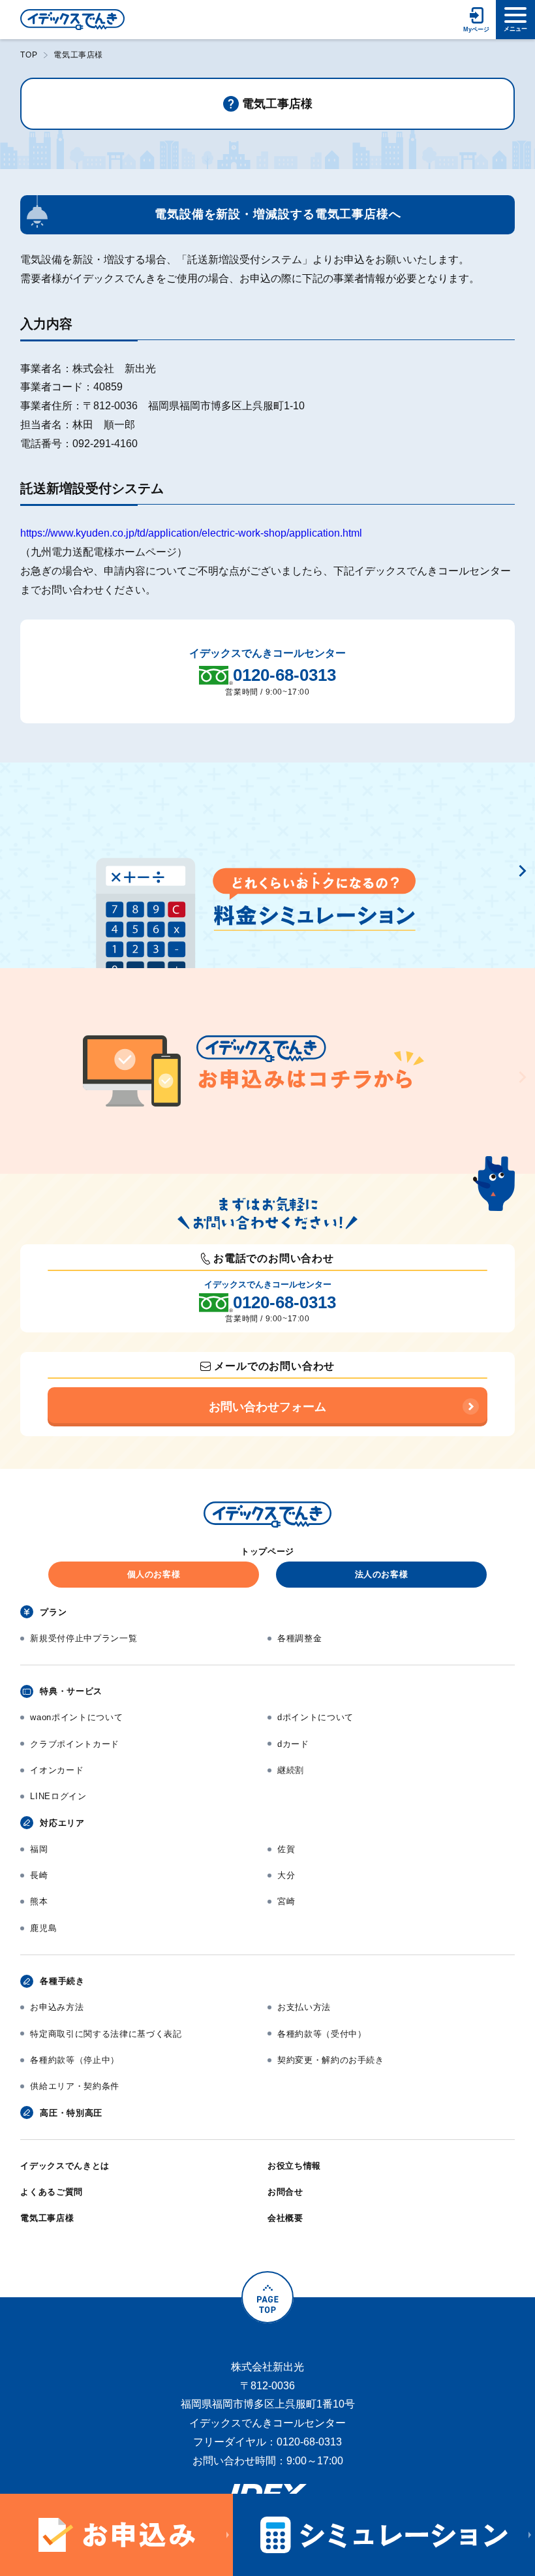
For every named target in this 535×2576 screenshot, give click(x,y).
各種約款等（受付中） (322, 2034)
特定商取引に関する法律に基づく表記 (106, 2034)
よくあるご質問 (52, 2192)
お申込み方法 (57, 2007)
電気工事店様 (47, 2218)
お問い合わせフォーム (267, 1407)
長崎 (39, 1875)
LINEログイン (58, 1796)
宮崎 (286, 1901)
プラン (53, 1612)
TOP (29, 55)
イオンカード (57, 1770)
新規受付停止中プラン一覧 (84, 1638)
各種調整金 (299, 1638)
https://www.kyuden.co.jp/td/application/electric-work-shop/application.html (191, 533)
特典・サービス (71, 1691)
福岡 (39, 1849)
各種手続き (62, 1981)
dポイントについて (315, 1717)
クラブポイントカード (75, 1744)
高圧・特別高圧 (71, 2113)
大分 (286, 1875)
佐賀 (286, 1849)
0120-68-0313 (284, 675)
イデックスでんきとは (65, 2166)
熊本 (39, 1901)
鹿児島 (43, 1928)
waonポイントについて (76, 1717)
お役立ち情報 (294, 2166)
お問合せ (285, 2192)
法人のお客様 (382, 1574)
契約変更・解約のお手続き (331, 2060)
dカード (293, 1744)
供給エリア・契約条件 (75, 2086)
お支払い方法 (304, 2007)
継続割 (291, 1770)
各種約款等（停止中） (75, 2060)
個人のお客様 (154, 1574)
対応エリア (62, 1823)
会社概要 (285, 2218)
